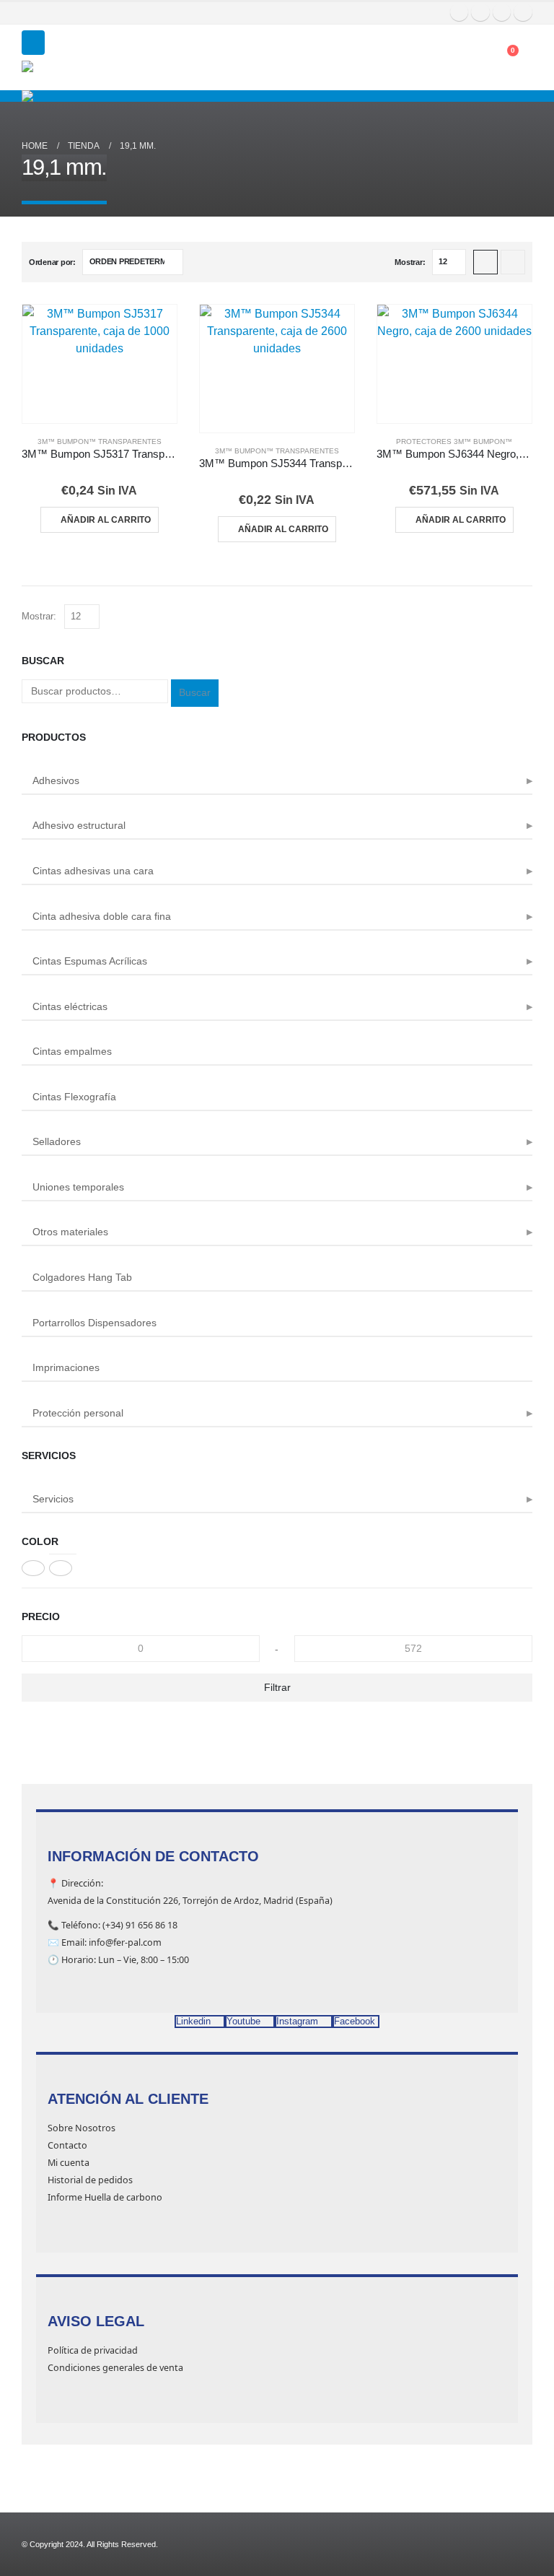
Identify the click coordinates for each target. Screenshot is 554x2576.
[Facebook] (460, 12)
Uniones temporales (78, 1187)
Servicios (53, 1499)
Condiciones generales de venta (115, 2368)
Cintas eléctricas (70, 1006)
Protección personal (78, 1413)
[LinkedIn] (523, 12)
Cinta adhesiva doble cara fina (102, 916)
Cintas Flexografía (74, 1097)
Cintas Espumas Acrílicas (90, 961)
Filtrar (277, 1687)
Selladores (57, 1141)
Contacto (67, 2145)
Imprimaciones (66, 1367)
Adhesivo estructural (79, 825)
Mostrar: (410, 262)
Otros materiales (70, 1232)
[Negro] (33, 1568)
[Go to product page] (100, 364)
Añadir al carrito (106, 520)
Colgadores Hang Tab (82, 1277)
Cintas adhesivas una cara (93, 871)
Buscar (195, 692)
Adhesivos (56, 780)
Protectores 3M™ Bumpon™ (454, 441)
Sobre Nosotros (82, 2128)
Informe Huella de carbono (105, 2197)
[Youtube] (480, 12)
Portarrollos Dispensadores (94, 1323)
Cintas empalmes (72, 1051)
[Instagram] (502, 12)
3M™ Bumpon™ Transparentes (100, 441)
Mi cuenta (69, 2163)
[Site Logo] (58, 75)
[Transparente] (61, 1568)
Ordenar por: (52, 262)
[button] (33, 43)
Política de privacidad (93, 2350)
